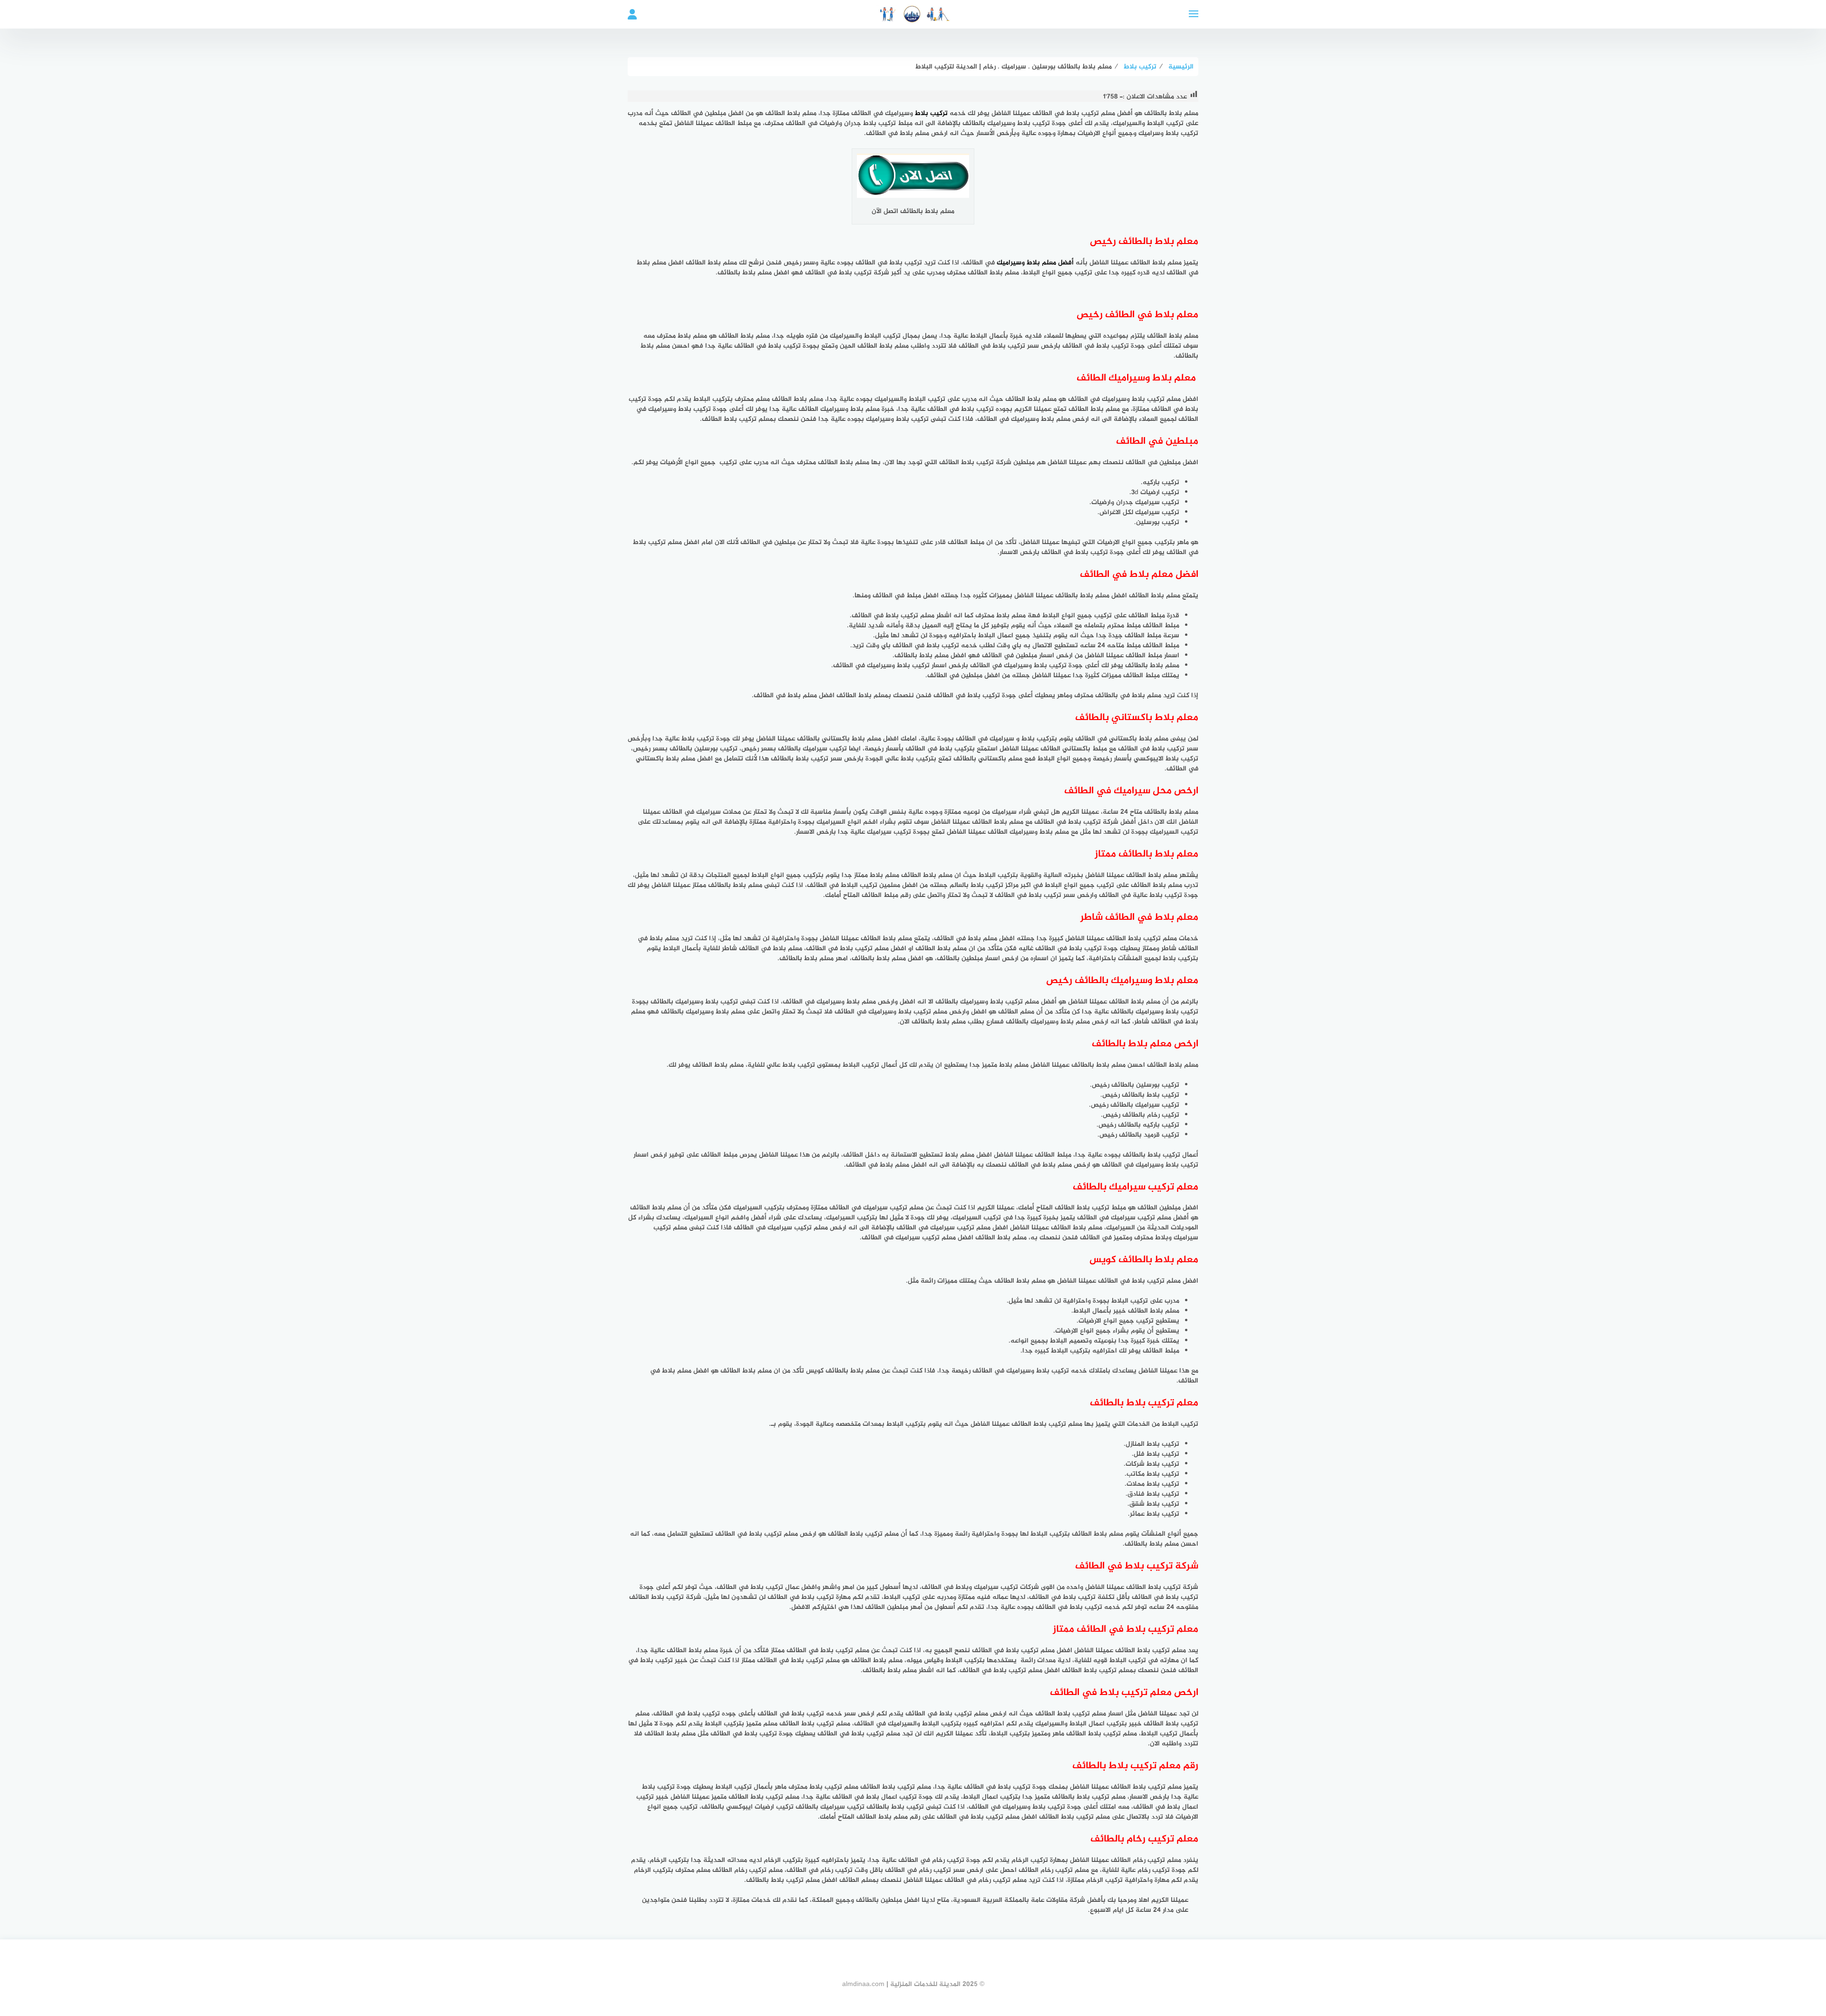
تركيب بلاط (931, 113)
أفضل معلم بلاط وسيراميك (1035, 263)
